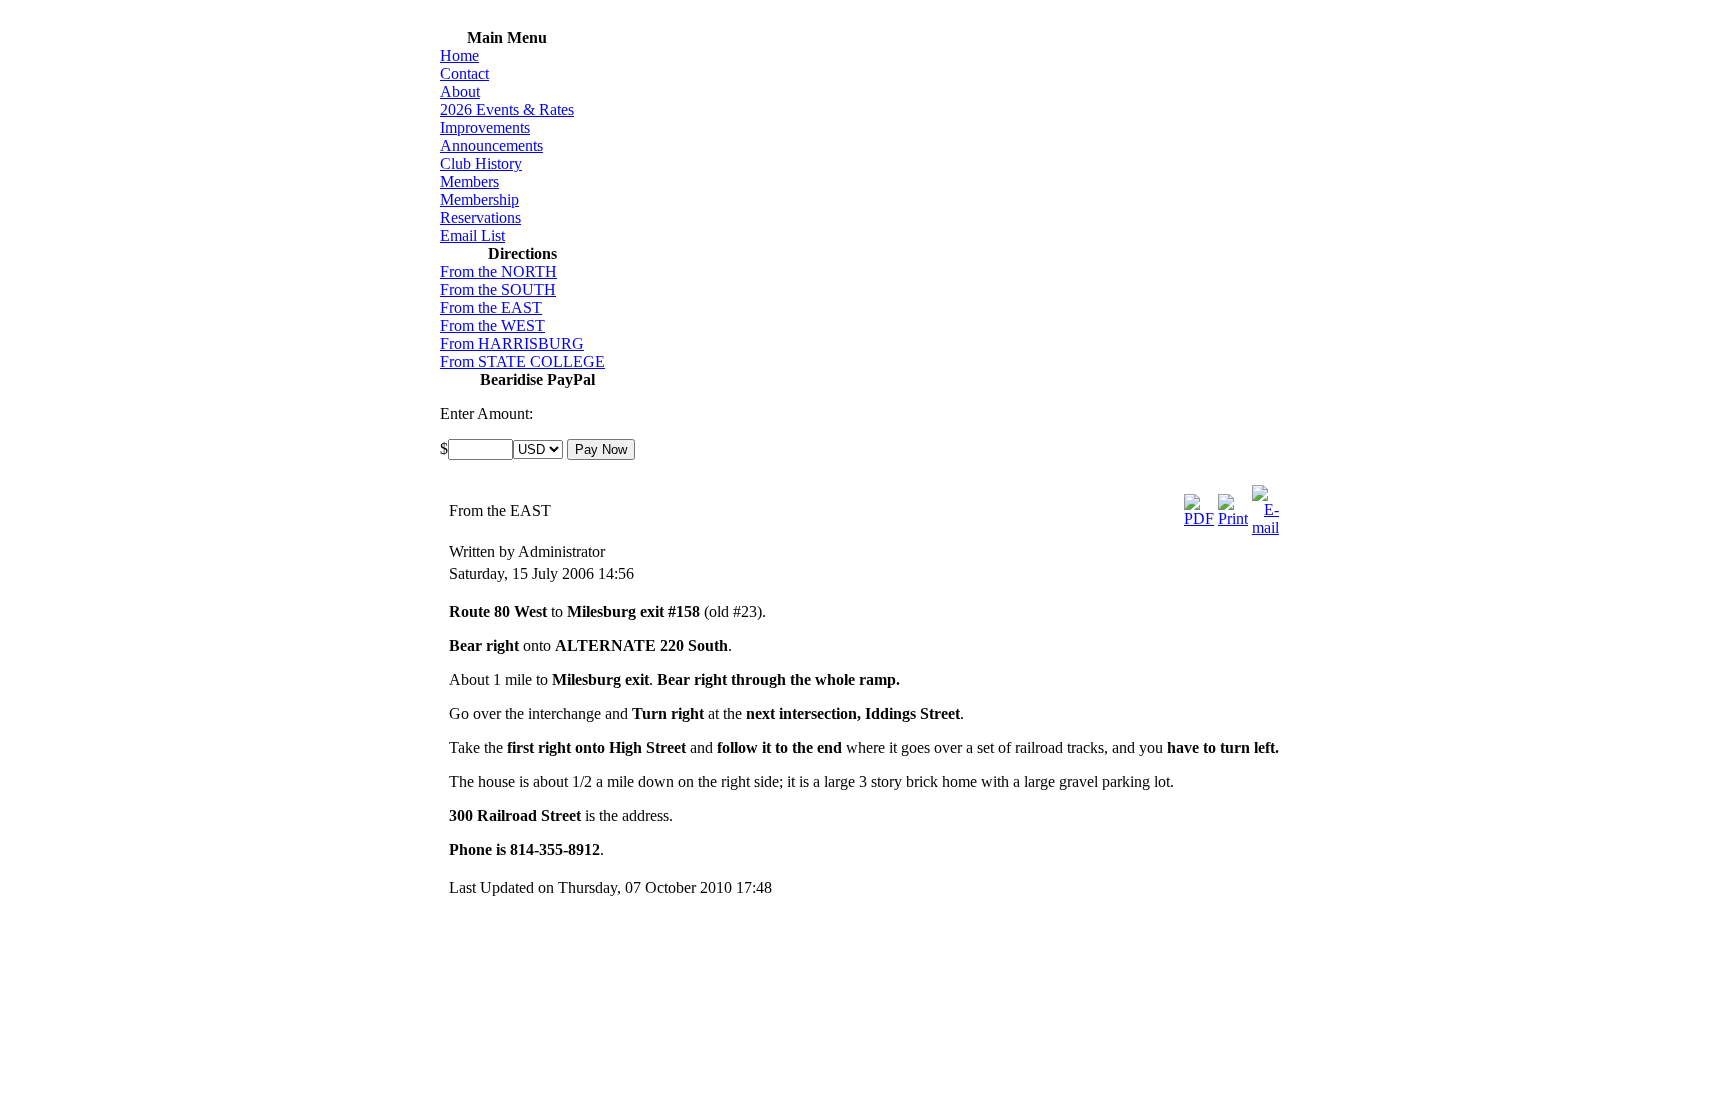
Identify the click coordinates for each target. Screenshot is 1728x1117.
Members (469, 181)
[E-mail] (1265, 527)
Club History (481, 163)
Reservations (480, 217)
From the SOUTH (498, 289)
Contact (464, 73)
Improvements (485, 127)
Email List (472, 235)
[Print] (1233, 518)
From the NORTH (498, 271)
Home (459, 55)
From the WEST (492, 325)
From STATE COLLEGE (522, 361)
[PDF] (1199, 518)
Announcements (491, 145)
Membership (479, 199)
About (460, 91)
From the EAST (491, 307)
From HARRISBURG (512, 343)
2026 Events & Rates (507, 109)
